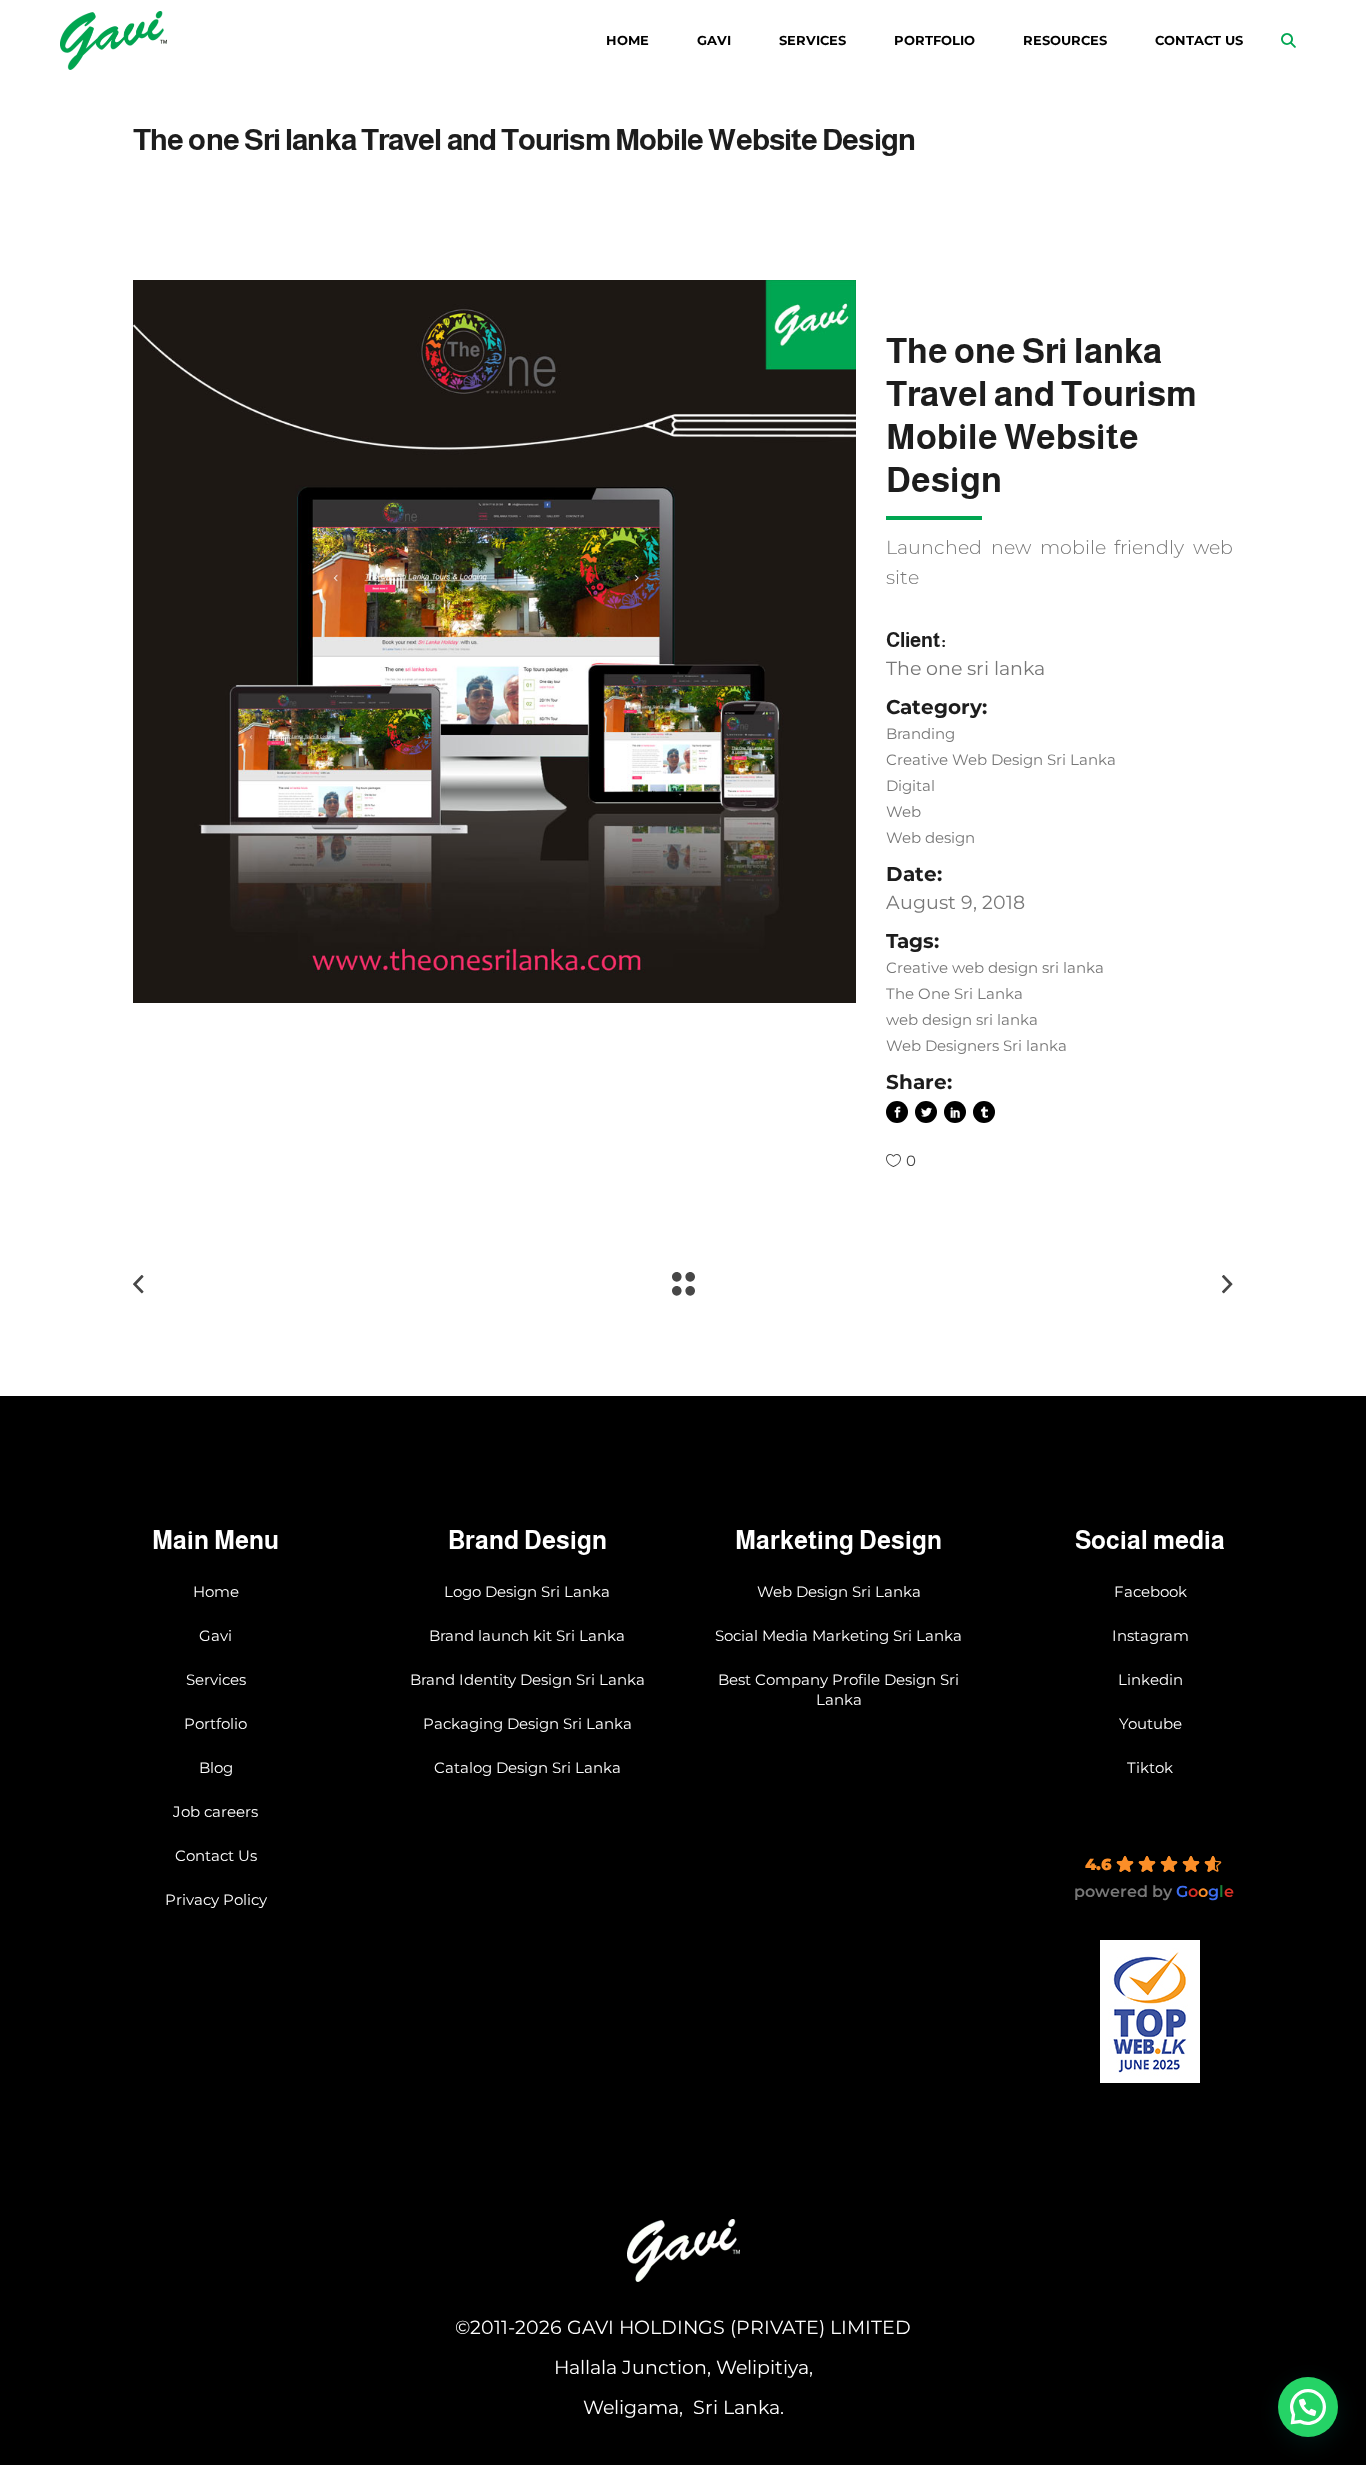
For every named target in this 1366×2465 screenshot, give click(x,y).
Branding (920, 733)
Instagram (1150, 1635)
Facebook (1150, 1591)
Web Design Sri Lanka (839, 1591)
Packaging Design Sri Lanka (527, 1723)
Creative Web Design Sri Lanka (1001, 759)
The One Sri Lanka (954, 993)
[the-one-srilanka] (494, 641)
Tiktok (1150, 1767)
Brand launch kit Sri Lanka (527, 1635)
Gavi (215, 1635)
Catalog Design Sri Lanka (527, 1767)
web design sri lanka (962, 1019)
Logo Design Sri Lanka (527, 1591)
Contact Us (216, 1855)
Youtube (1150, 1723)
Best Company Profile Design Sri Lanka (838, 1689)
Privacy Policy (216, 1899)
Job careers (215, 1811)
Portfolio (215, 1723)
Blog (216, 1767)
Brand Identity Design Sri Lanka (527, 1679)
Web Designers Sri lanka (976, 1045)
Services (216, 1679)
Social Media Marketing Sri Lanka (838, 1635)
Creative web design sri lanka (995, 967)
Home (216, 1591)
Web (903, 811)
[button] (1308, 2407)
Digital (910, 785)
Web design (930, 837)
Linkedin (1150, 1679)
